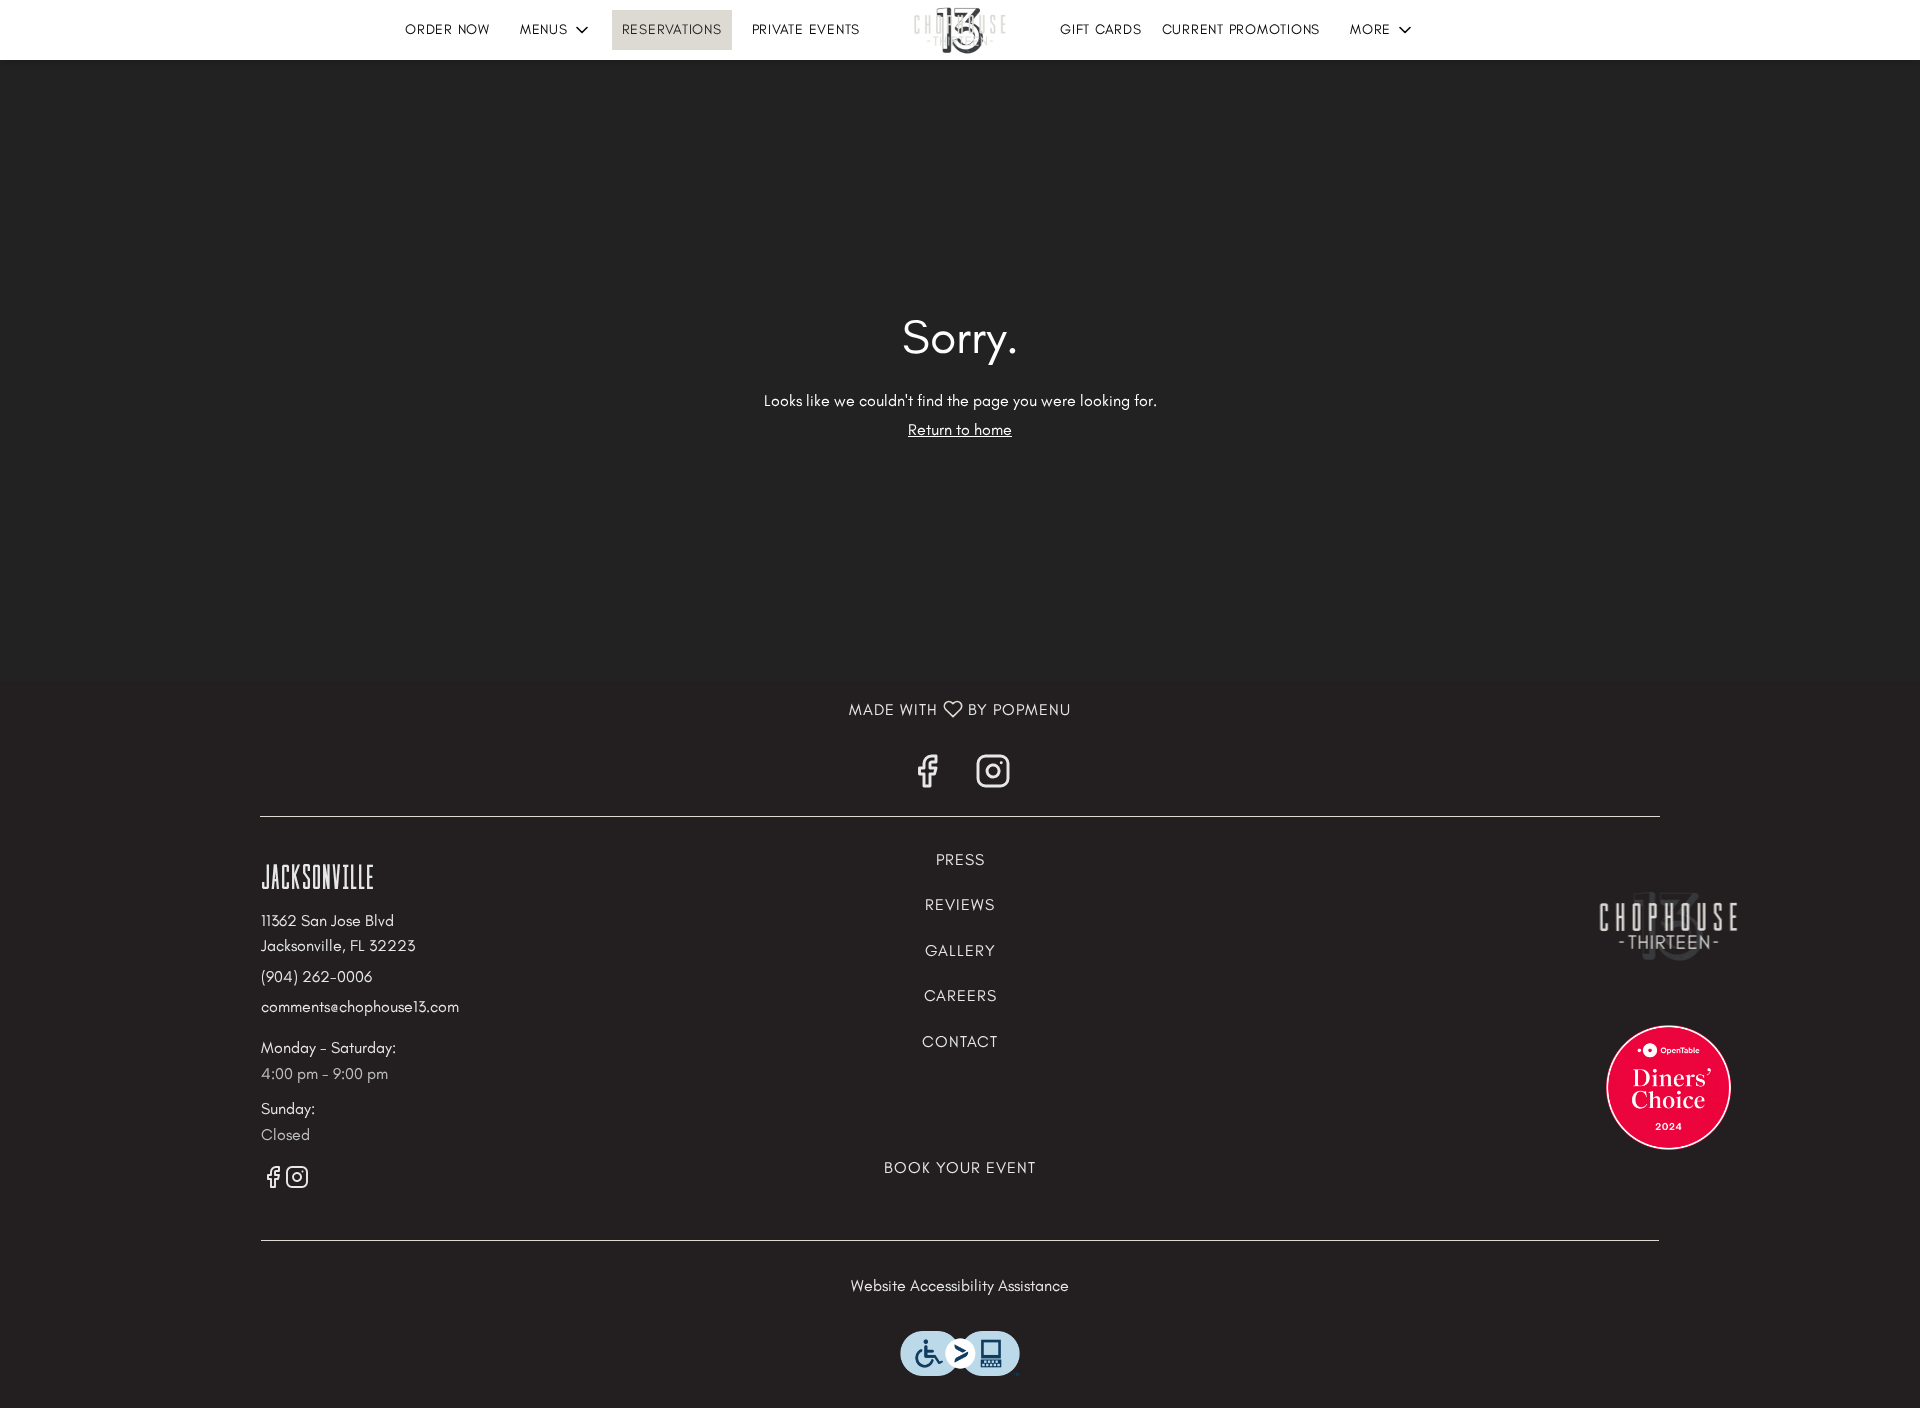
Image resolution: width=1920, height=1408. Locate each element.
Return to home (960, 429)
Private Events (806, 29)
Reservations (672, 29)
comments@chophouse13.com (360, 1006)
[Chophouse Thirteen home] (960, 30)
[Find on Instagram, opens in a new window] (993, 777)
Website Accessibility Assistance (960, 1285)
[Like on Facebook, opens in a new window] (927, 777)
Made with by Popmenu (535, 710)
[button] (556, 30)
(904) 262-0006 (316, 976)
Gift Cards (1101, 29)
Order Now (447, 29)
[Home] (1669, 923)
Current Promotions (1241, 29)
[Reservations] (1669, 1085)
